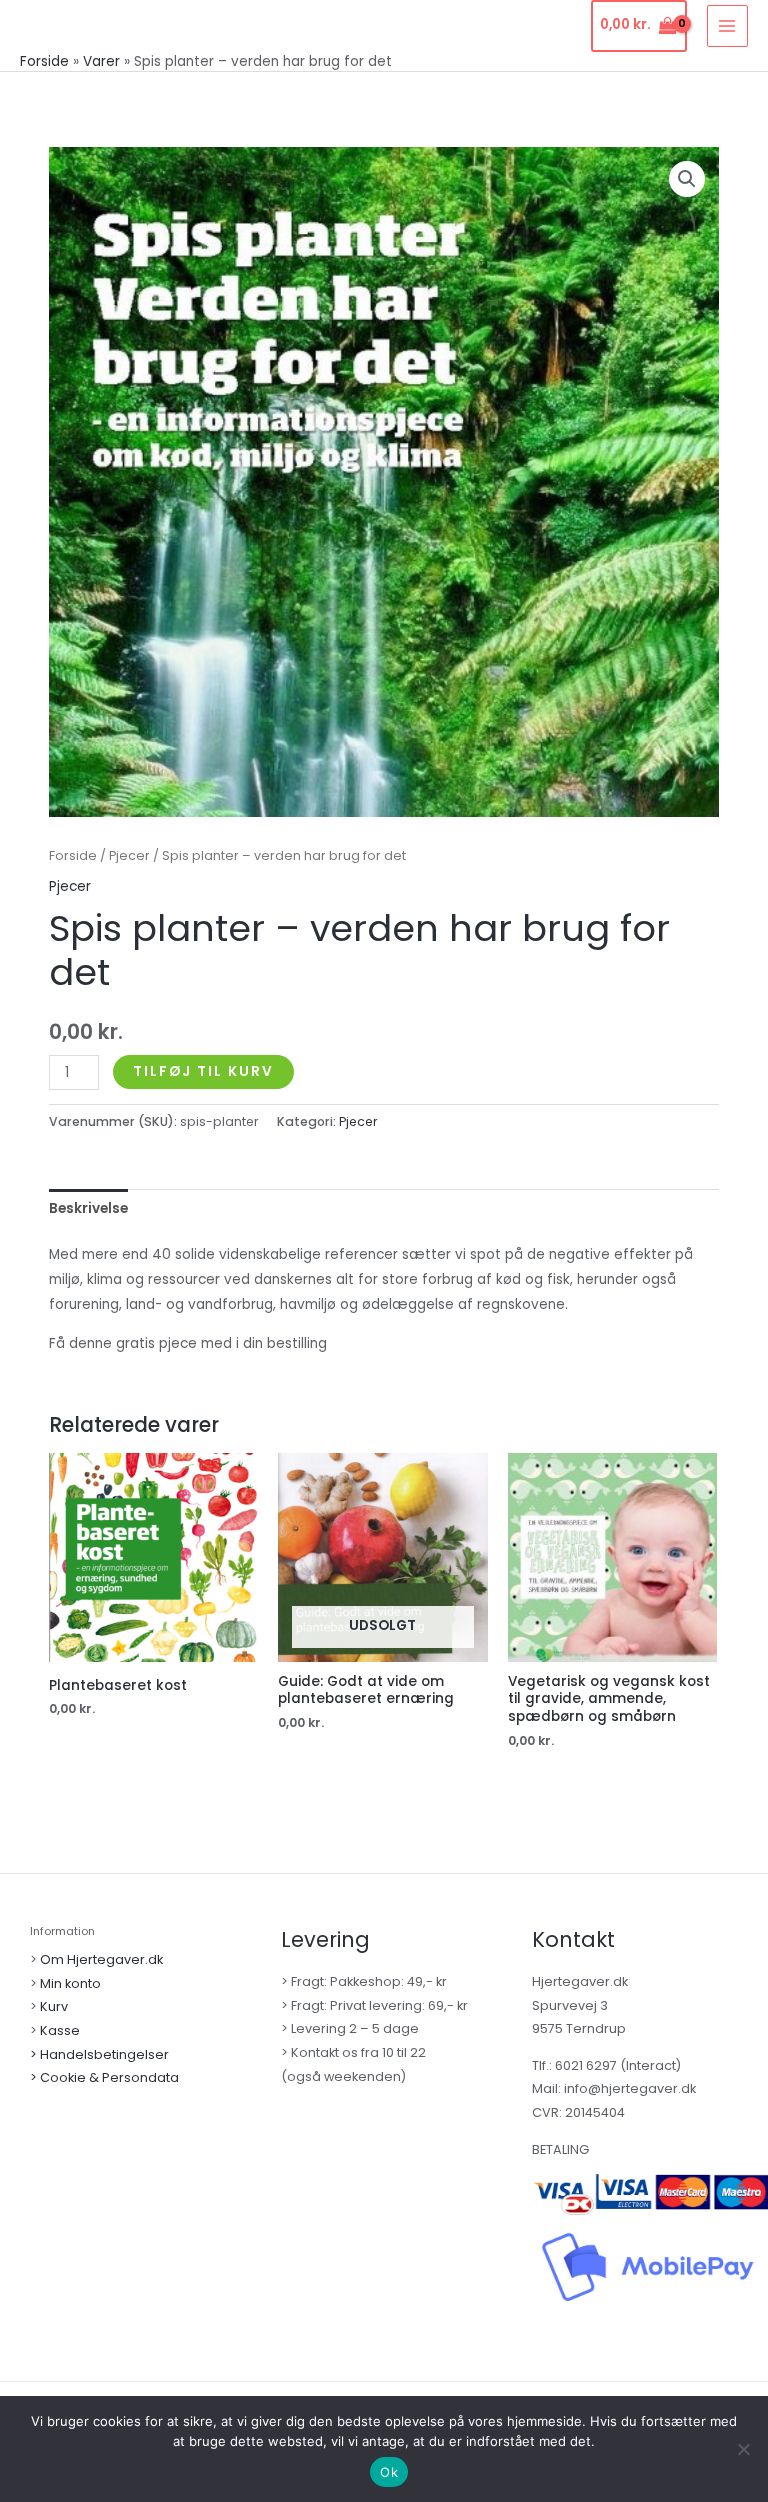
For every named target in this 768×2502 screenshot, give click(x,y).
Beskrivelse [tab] (88, 1208)
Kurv (54, 2006)
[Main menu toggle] (727, 25)
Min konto (70, 1983)
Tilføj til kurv (203, 1071)
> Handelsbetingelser (99, 2054)
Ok (389, 2472)
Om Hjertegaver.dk (101, 1959)
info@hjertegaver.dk (628, 2088)
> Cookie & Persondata (104, 2077)
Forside (73, 855)
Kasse (60, 2030)
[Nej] (743, 2449)
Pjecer (129, 855)
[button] (687, 179)
